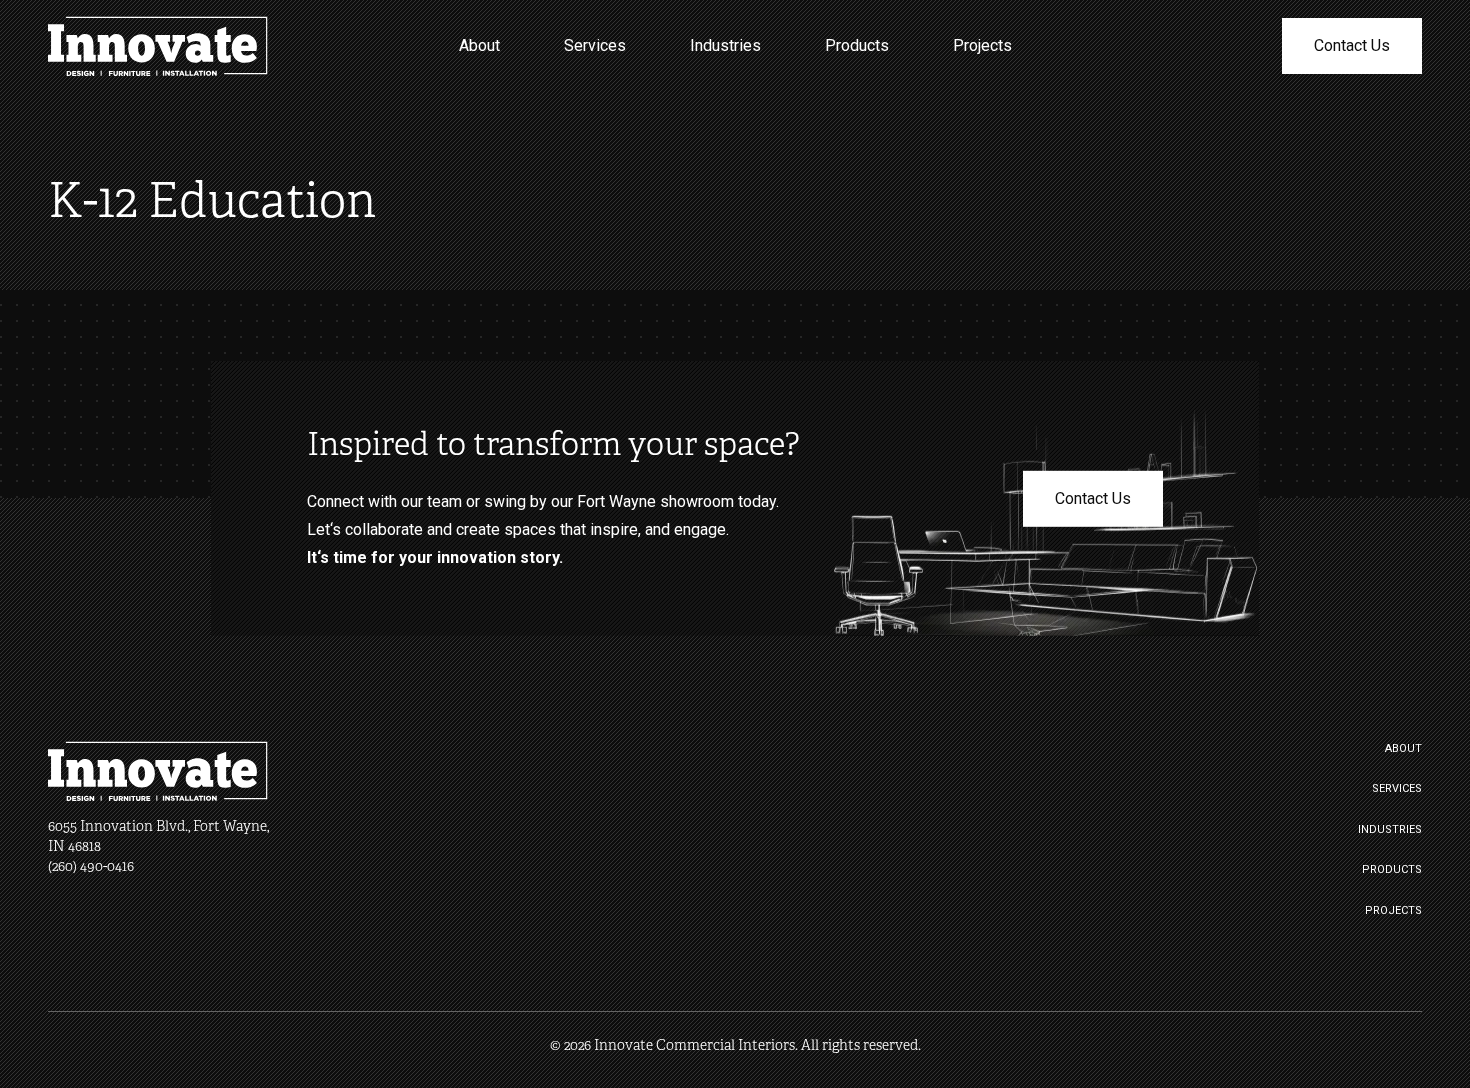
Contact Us (1352, 45)
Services (595, 45)
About (479, 45)
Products (857, 45)
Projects (982, 45)
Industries (725, 45)
